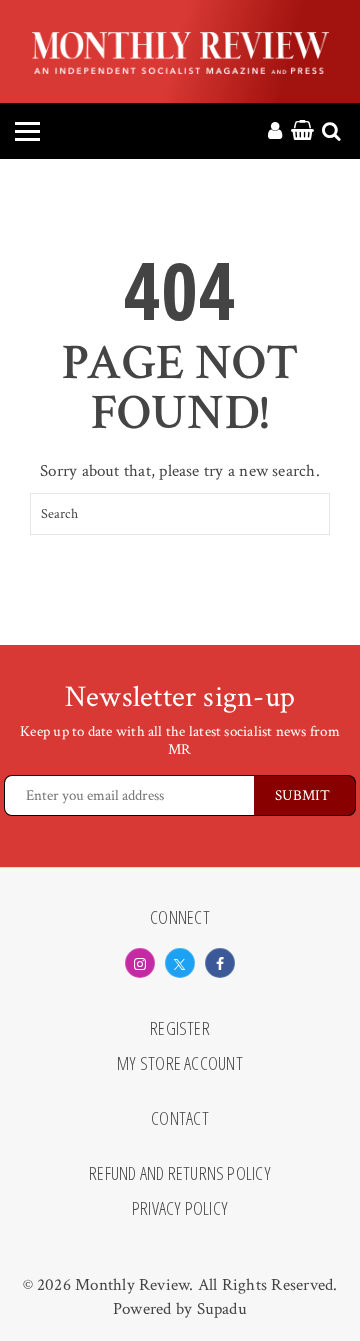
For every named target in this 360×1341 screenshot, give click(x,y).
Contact (180, 1119)
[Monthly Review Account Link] (275, 132)
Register (180, 1029)
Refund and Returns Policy (180, 1174)
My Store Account (180, 1064)
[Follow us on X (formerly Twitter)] (180, 963)
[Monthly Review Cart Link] (302, 132)
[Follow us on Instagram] (140, 963)
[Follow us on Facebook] (220, 963)
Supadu (222, 1309)
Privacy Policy (180, 1209)
